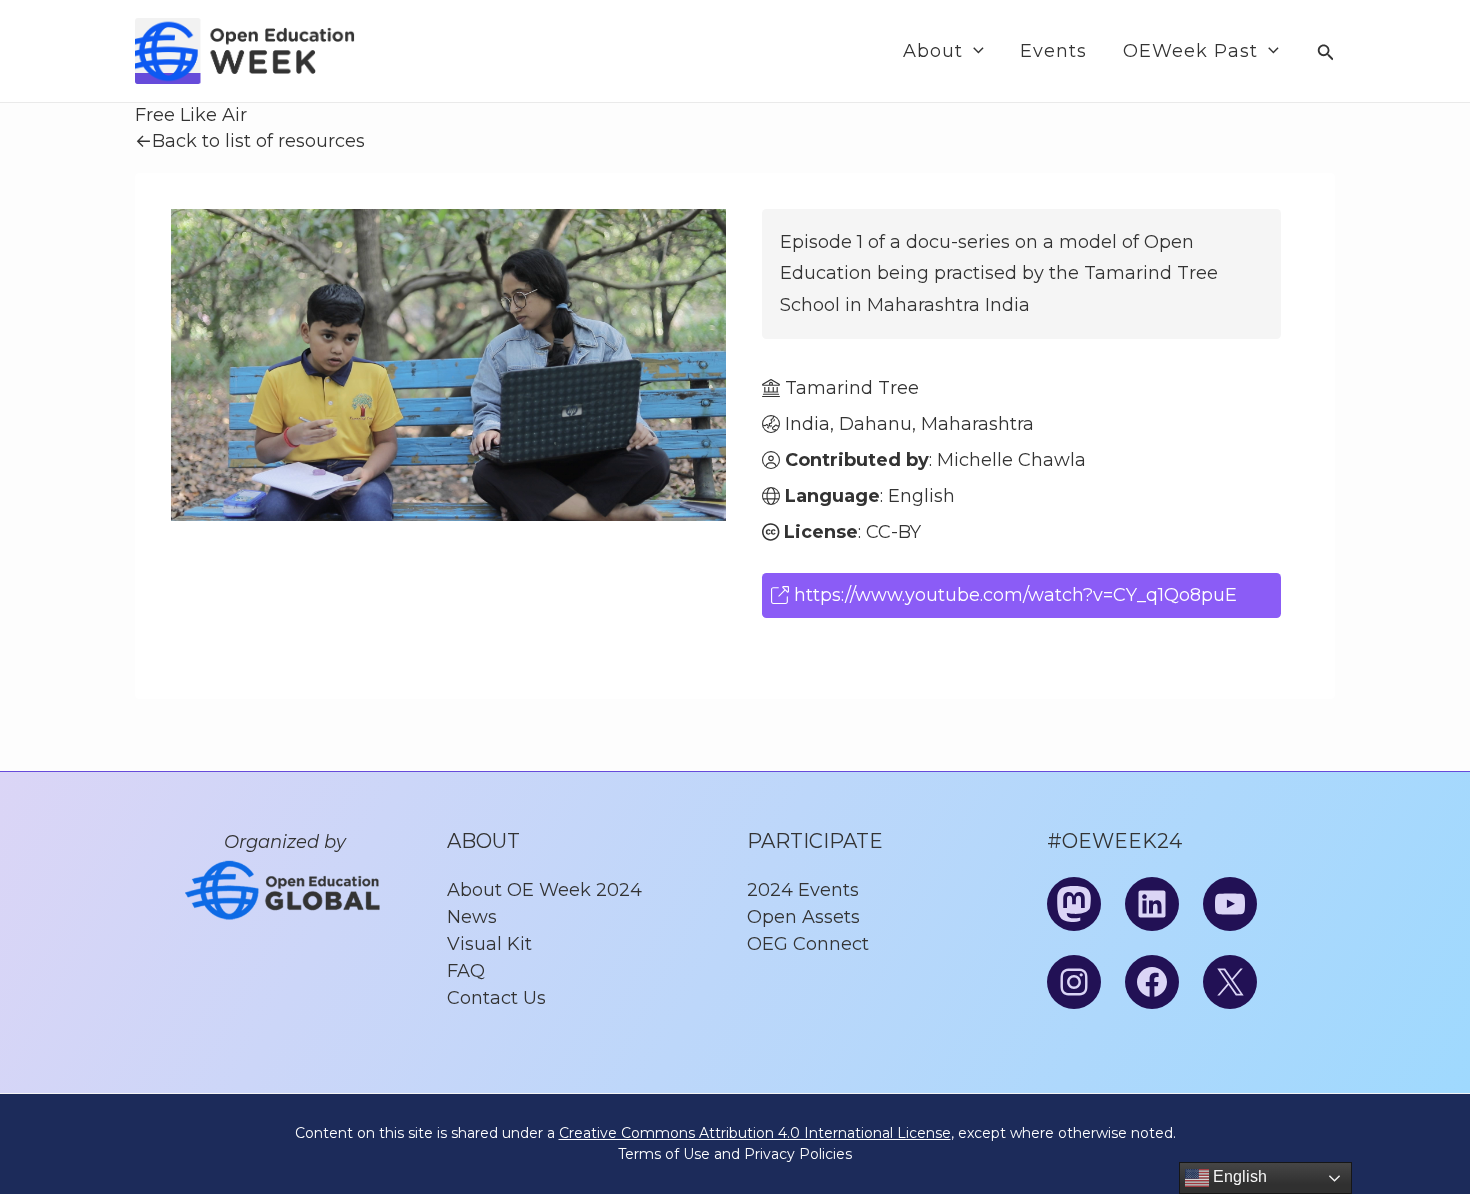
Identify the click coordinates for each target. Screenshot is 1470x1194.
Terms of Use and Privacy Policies (735, 1154)
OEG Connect (808, 944)
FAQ (466, 971)
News (472, 917)
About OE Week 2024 (544, 890)
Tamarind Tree (852, 388)
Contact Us (496, 998)
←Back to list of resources (250, 141)
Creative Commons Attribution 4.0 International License (755, 1133)
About (933, 51)
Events (1053, 51)
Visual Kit (489, 944)
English (1238, 1176)
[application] (973, 50)
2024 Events (803, 890)
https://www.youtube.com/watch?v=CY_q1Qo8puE (1013, 595)
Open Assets (803, 917)
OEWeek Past (1190, 51)
